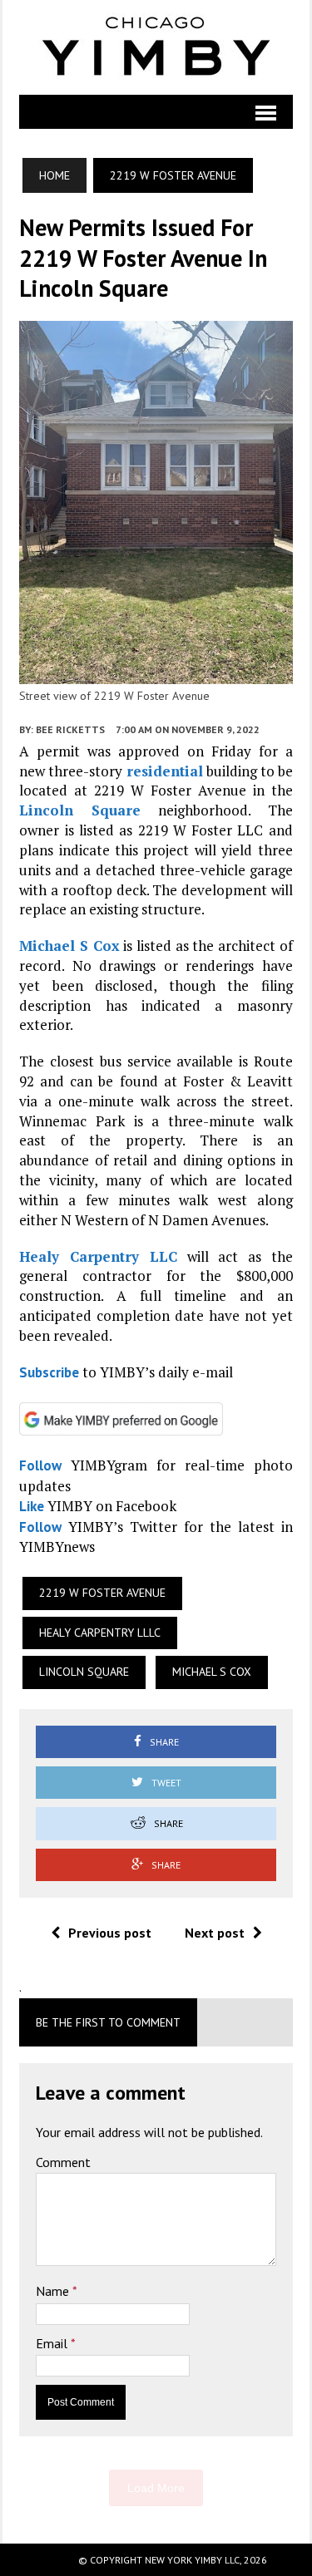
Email (53, 2343)
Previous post (110, 1933)
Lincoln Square (80, 810)
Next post (215, 1933)
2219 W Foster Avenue (102, 1593)
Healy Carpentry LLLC (100, 1633)
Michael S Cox (69, 946)
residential (165, 771)
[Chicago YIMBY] (156, 47)
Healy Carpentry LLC (98, 1256)
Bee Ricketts (70, 729)
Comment (63, 2162)
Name (54, 2291)
